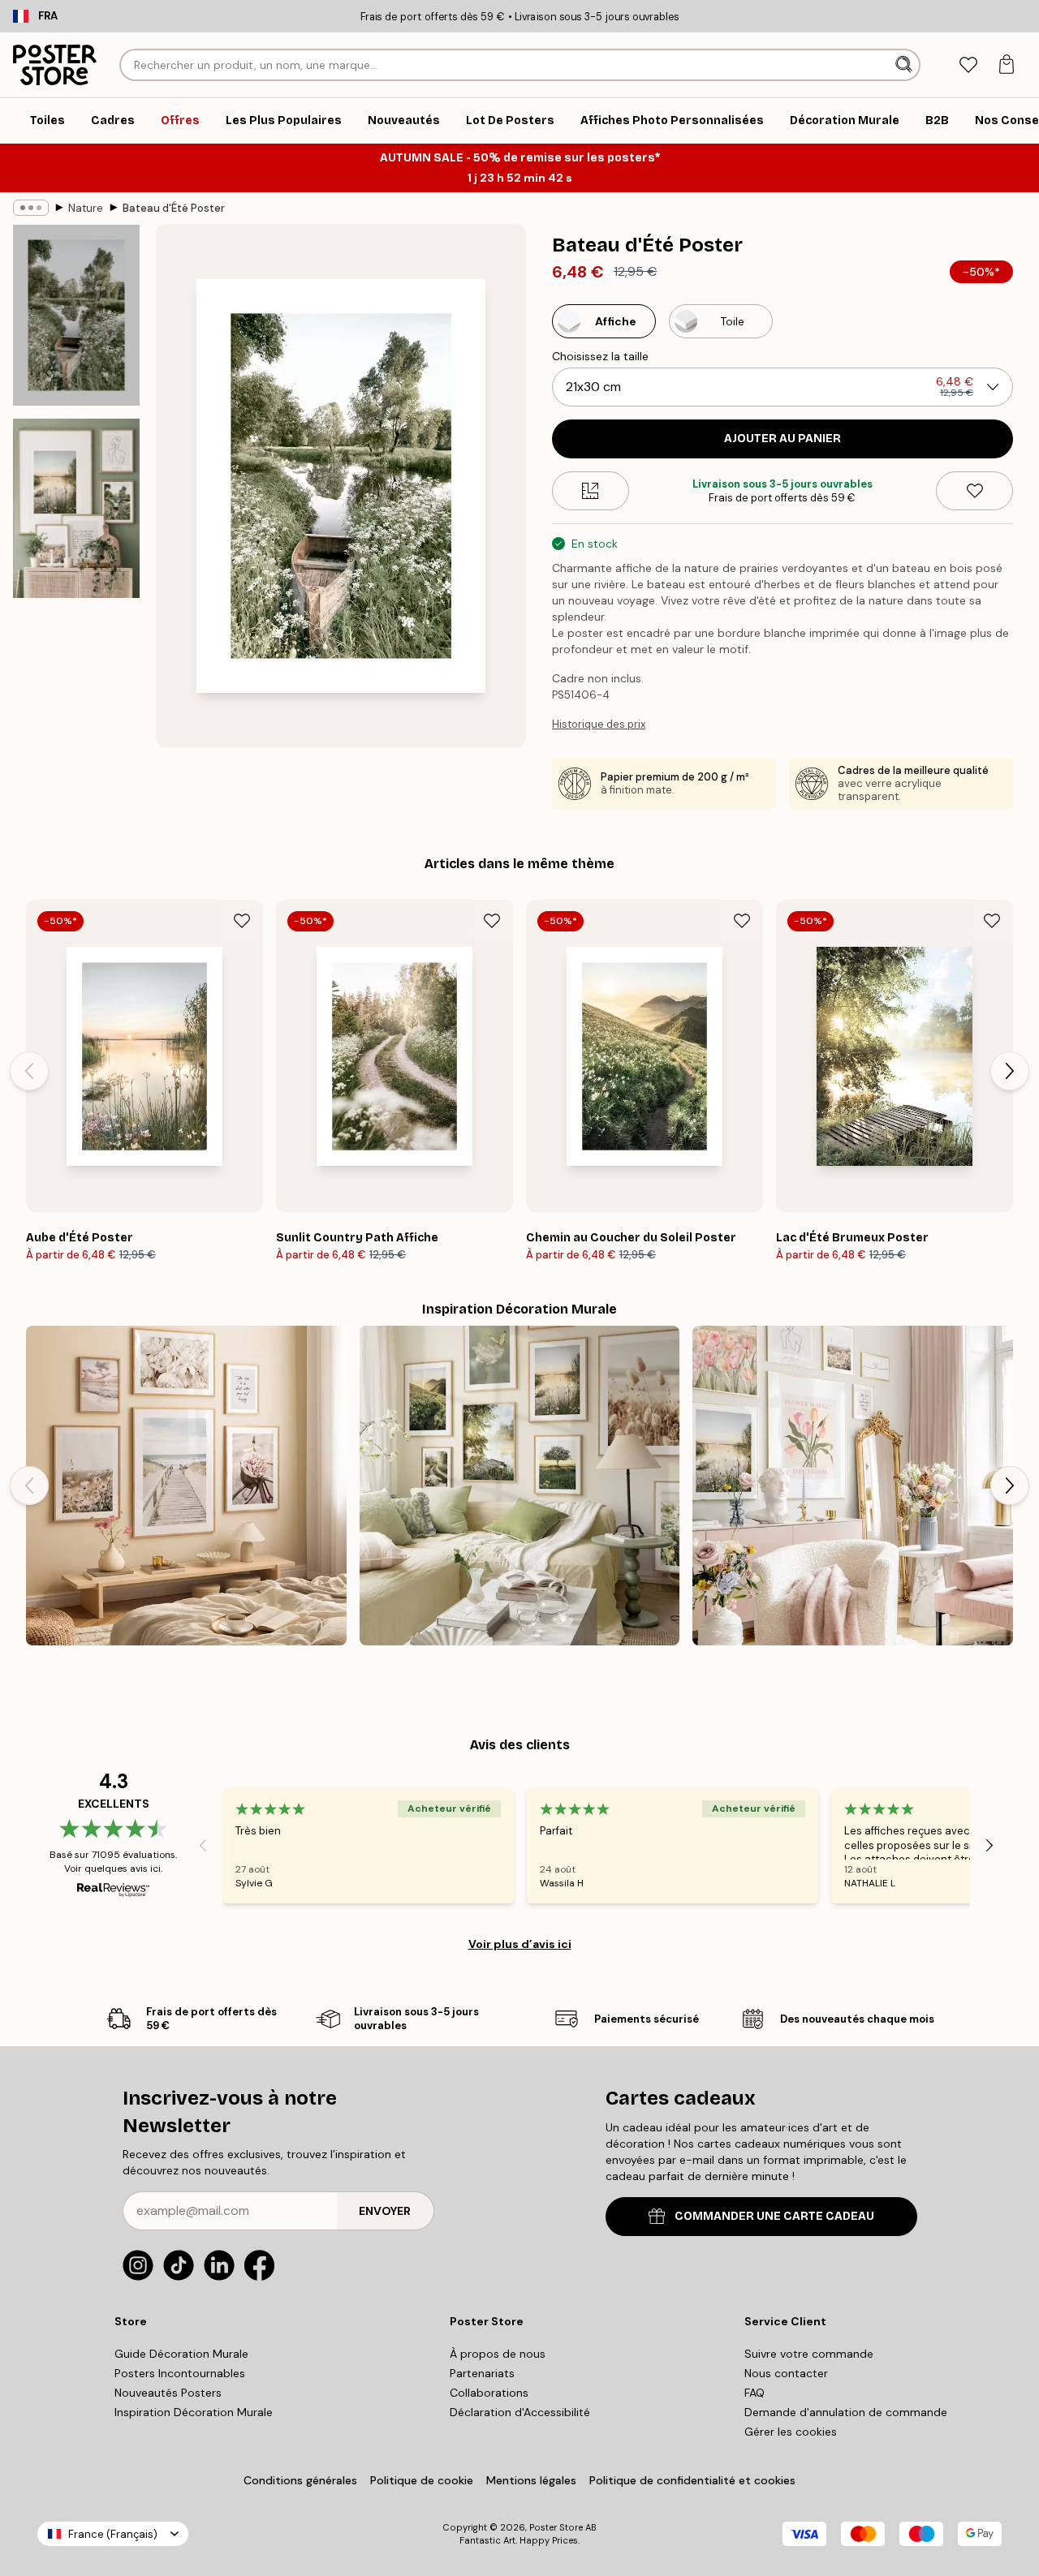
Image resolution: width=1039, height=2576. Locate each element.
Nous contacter (786, 2373)
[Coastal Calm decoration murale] (186, 1486)
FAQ (754, 2393)
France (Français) (113, 2534)
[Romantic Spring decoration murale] (853, 1486)
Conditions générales (300, 2480)
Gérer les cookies (791, 2432)
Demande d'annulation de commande (846, 2412)
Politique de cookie (422, 2480)
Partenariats (482, 2373)
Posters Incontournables (180, 2373)
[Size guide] (591, 491)
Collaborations (489, 2393)
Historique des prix (599, 724)
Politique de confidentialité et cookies (692, 2480)
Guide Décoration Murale (181, 2354)
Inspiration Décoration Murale (194, 2412)
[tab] (968, 65)
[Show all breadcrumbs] (31, 208)
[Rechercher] (905, 65)
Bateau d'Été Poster (174, 208)
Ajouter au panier (782, 439)
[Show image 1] (76, 315)
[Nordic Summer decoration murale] (520, 1486)
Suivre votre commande (809, 2354)
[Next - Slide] (1010, 1071)
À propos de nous (498, 2354)
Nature (86, 208)
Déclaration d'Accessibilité (520, 2412)
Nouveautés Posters (168, 2393)
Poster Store (556, 2527)
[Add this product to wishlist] (974, 491)
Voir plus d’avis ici (520, 1944)
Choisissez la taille (600, 356)
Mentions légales (531, 2480)
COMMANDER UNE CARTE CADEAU (774, 2216)
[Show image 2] (76, 508)
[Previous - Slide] (29, 1071)
